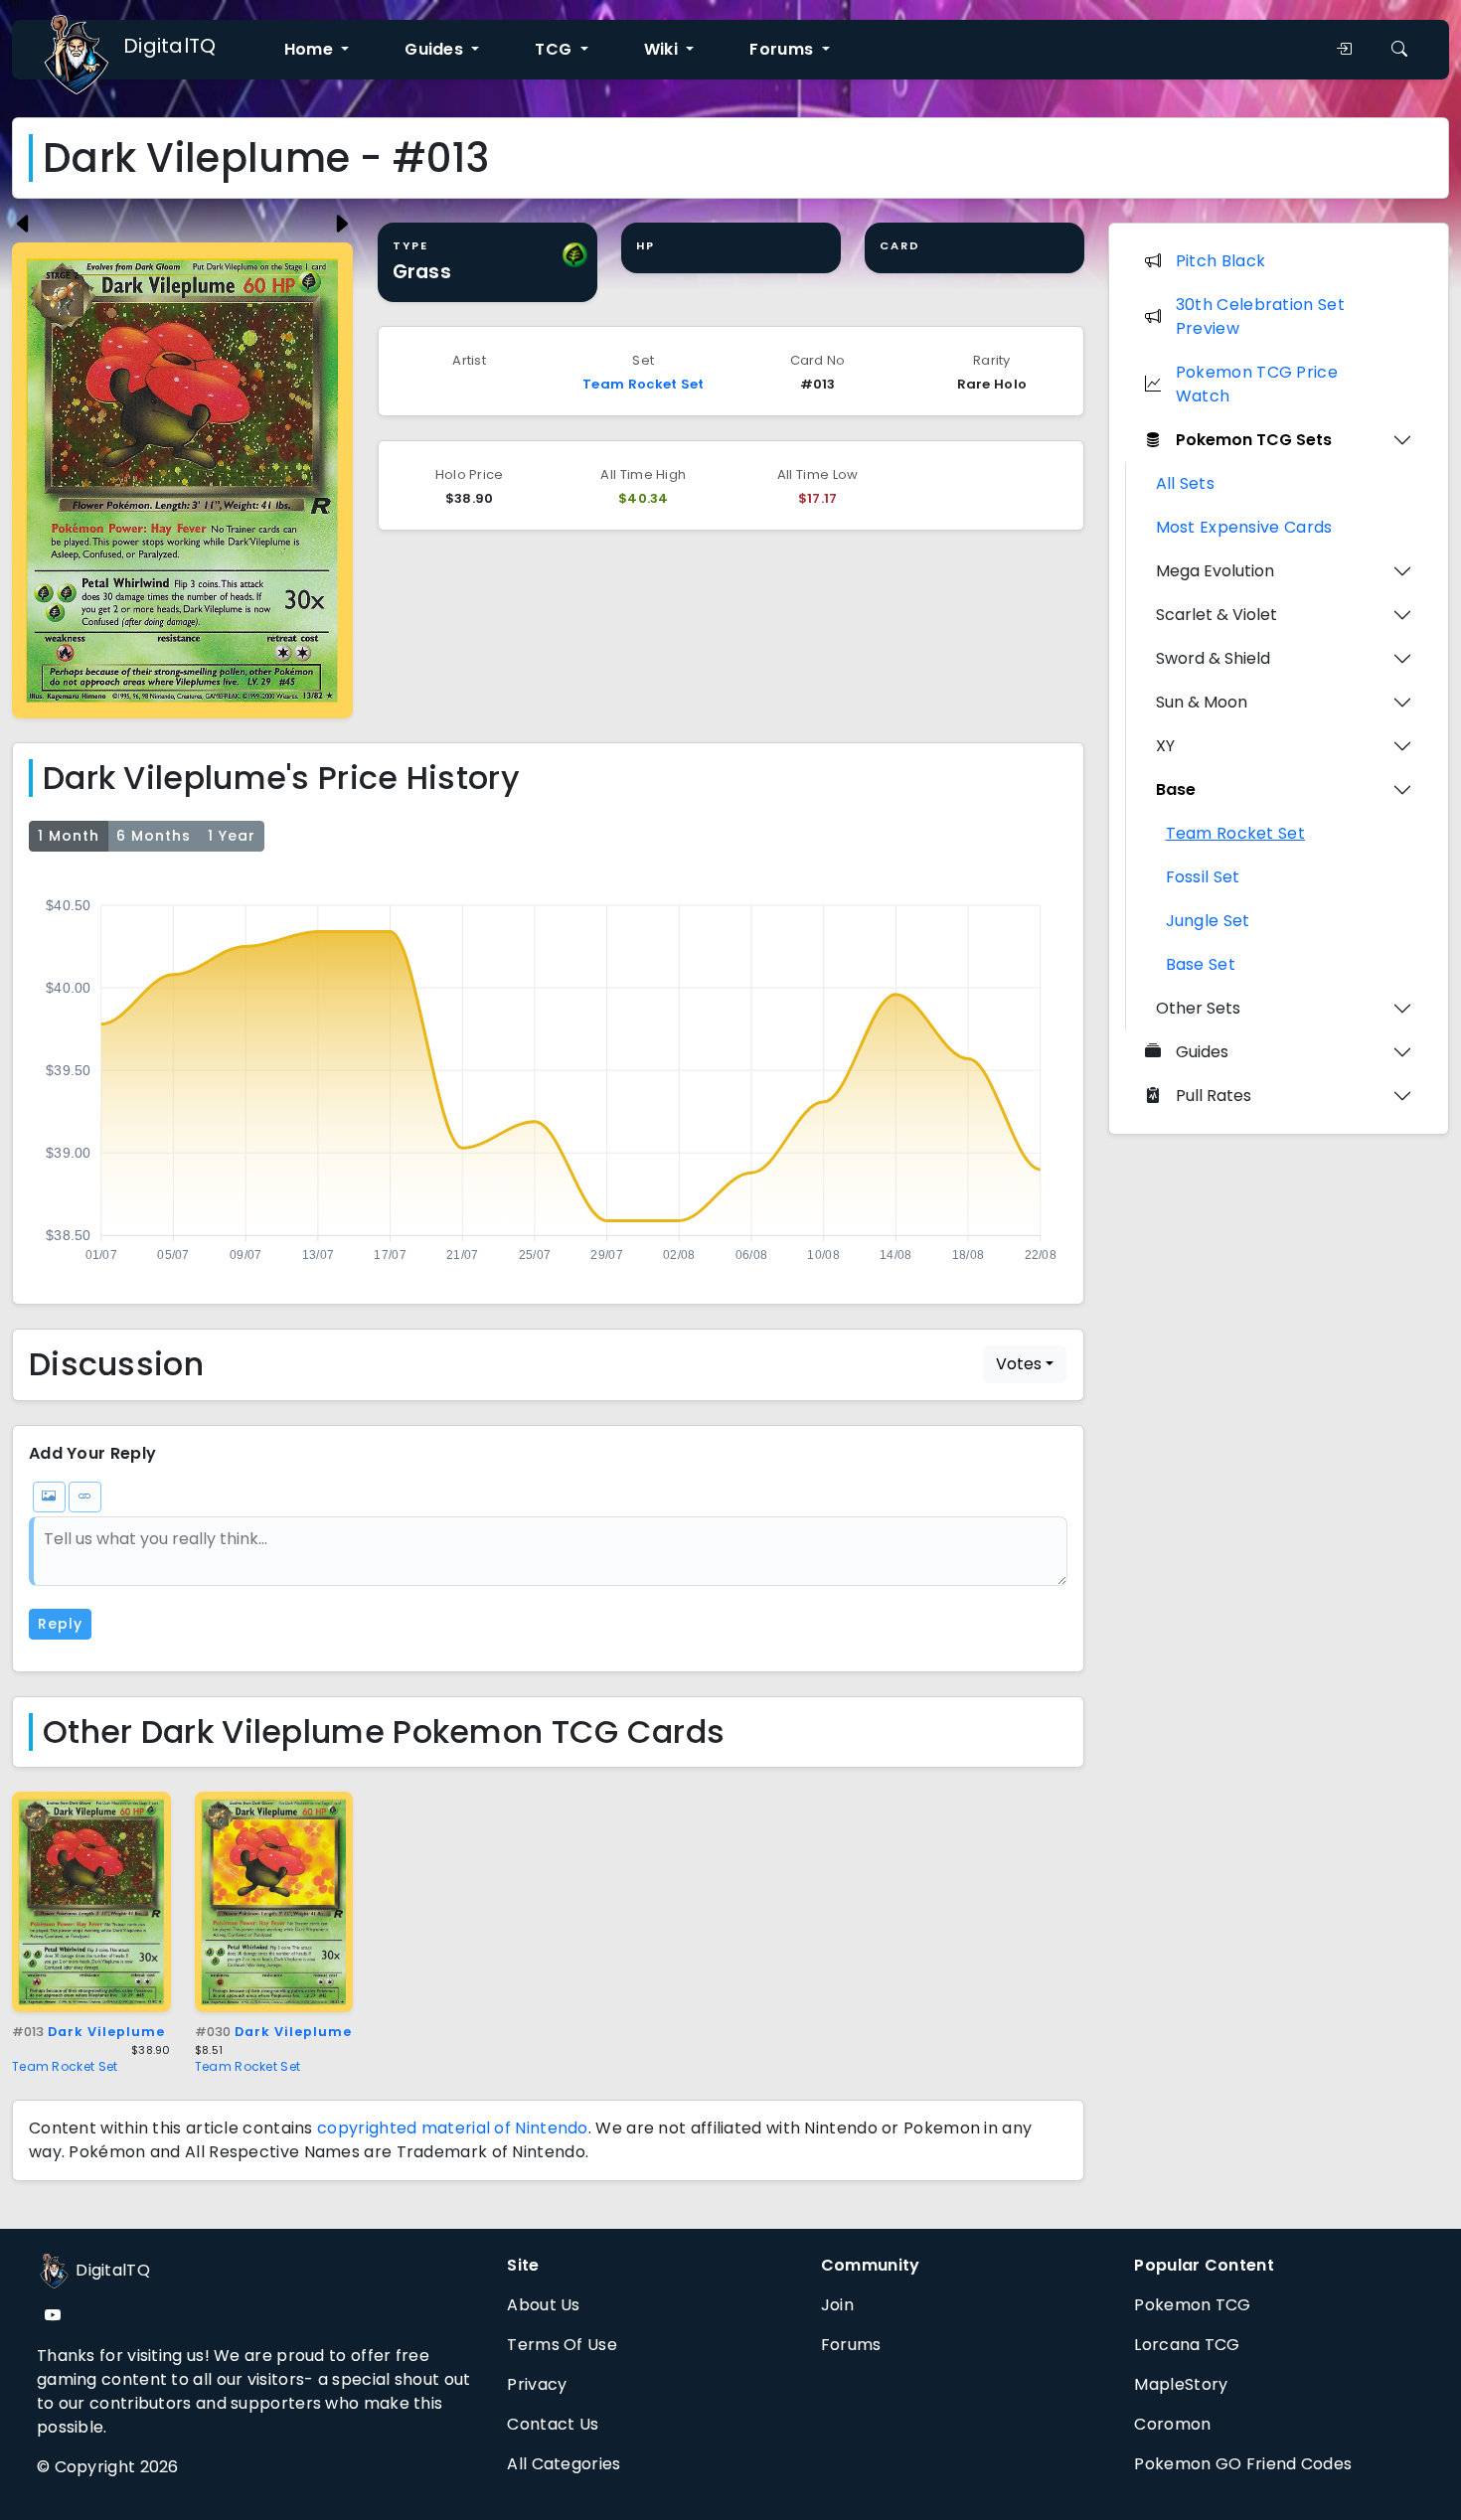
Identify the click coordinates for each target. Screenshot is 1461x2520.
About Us (543, 2305)
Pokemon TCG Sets (1254, 440)
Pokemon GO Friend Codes (1243, 2464)
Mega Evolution (1215, 571)
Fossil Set (1203, 877)
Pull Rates (1214, 1096)
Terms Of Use (562, 2345)
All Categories (564, 2464)
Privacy (537, 2384)
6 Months (154, 836)
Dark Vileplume (88, 2032)
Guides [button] (436, 49)
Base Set (1201, 964)
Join (837, 2305)
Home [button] (311, 49)
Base (1176, 789)
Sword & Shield (1213, 658)
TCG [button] (555, 49)
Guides (1202, 1052)
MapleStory (1181, 2384)
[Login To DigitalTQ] (1344, 50)
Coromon (1172, 2424)
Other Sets (1198, 1008)
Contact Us (553, 2424)
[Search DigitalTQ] (1399, 50)
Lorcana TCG (1187, 2345)
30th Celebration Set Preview (1260, 316)
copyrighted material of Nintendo (453, 2128)
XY (1165, 746)
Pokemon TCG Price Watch (1257, 384)
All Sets (1185, 483)
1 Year (232, 836)
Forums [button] (783, 49)
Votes (1019, 1364)
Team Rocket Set (644, 384)
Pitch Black (1220, 261)
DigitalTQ (170, 46)
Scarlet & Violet (1217, 615)
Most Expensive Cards (1244, 527)
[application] (548, 1074)
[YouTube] (53, 2316)
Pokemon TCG (1192, 2305)
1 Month (69, 836)
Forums (851, 2345)
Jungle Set (1208, 921)
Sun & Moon (1202, 702)
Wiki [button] (663, 49)
